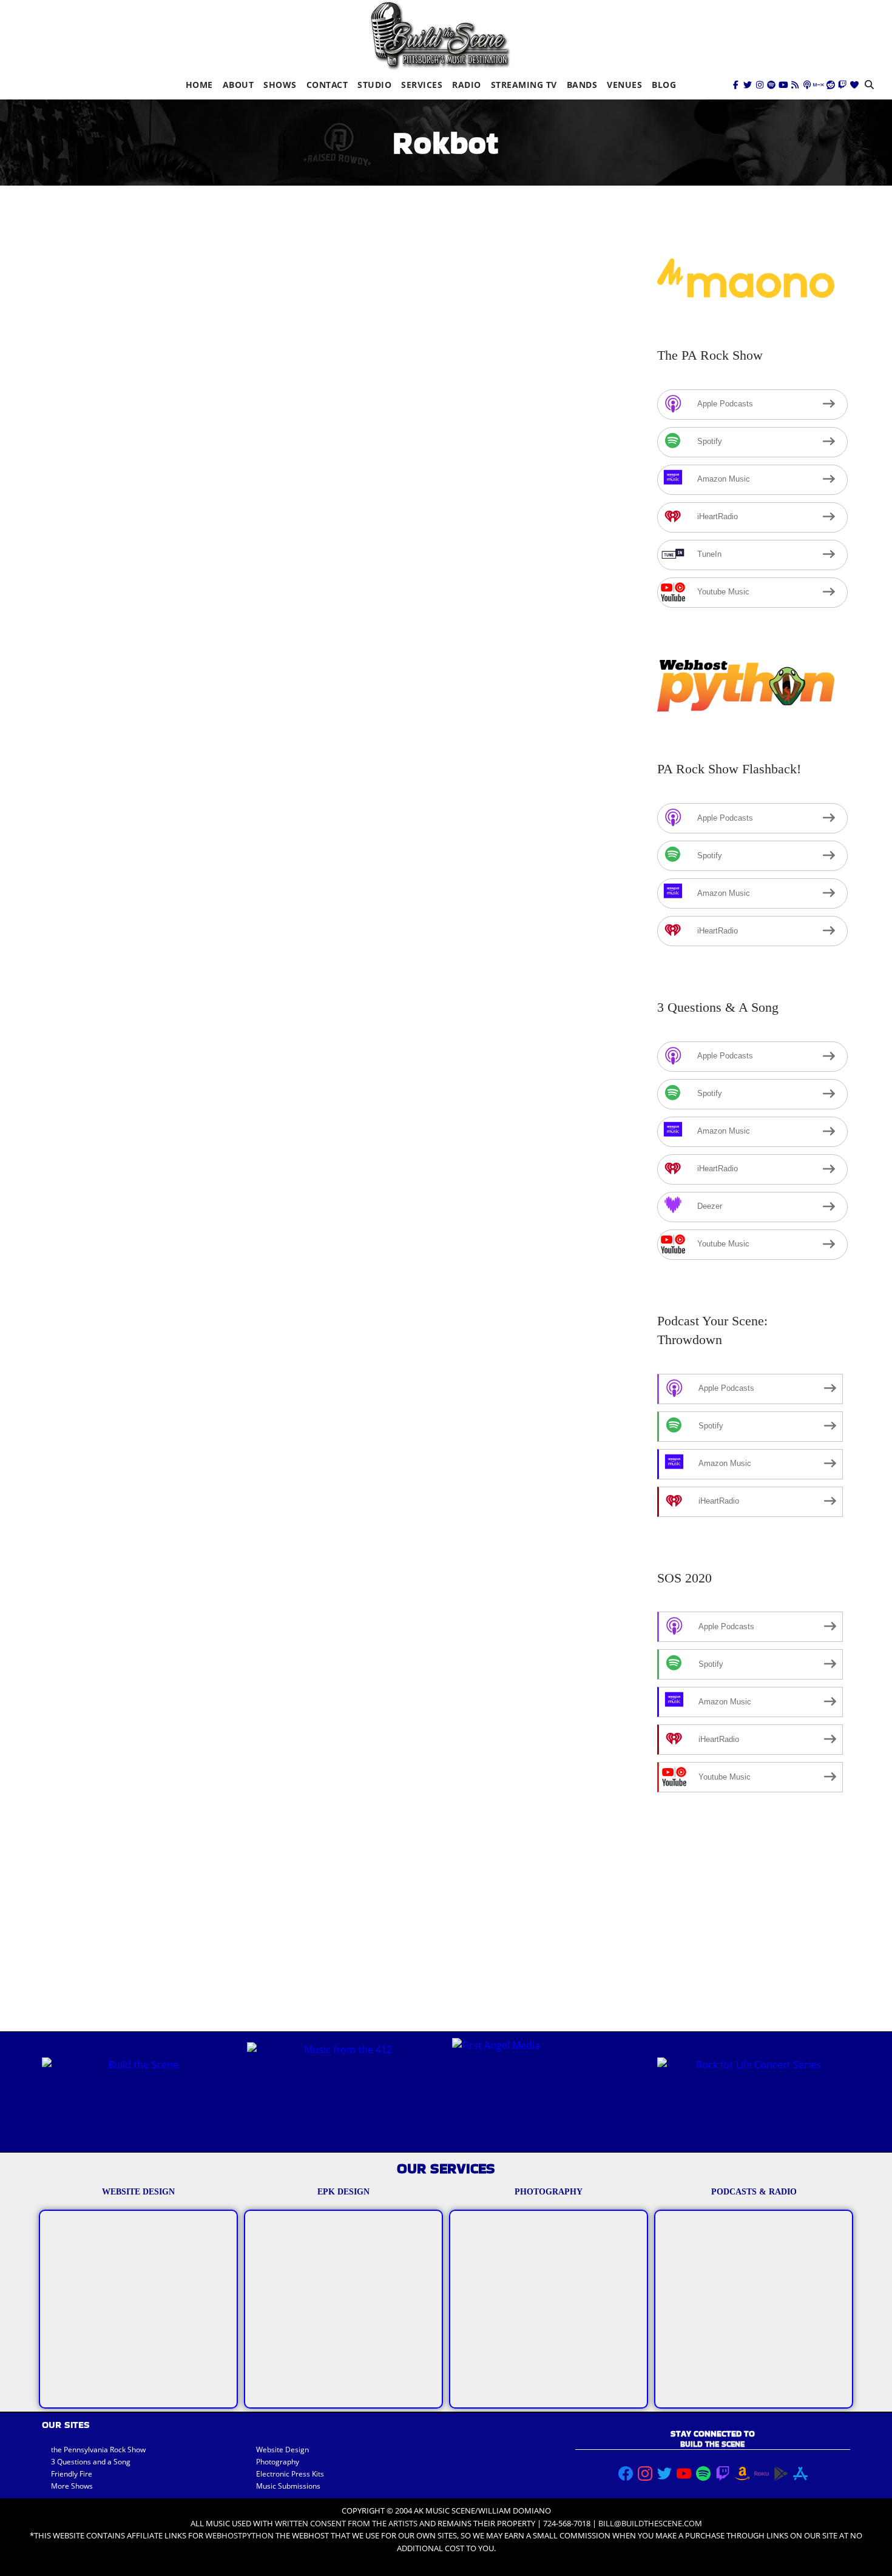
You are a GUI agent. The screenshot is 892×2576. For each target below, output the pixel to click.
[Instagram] (760, 85)
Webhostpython (239, 2535)
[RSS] (795, 85)
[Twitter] (748, 85)
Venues (624, 85)
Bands (582, 85)
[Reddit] (831, 85)
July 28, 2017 (80, 613)
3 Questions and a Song (91, 2462)
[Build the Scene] (440, 35)
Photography (278, 2462)
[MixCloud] (819, 85)
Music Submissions (288, 2486)
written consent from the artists (346, 2523)
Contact (327, 85)
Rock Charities (99, 1172)
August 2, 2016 (86, 1189)
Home (199, 85)
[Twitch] (842, 85)
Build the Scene (160, 613)
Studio (374, 85)
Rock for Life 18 (103, 595)
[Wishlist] (854, 85)
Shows (280, 85)
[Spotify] (771, 85)
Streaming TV (524, 85)
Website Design (282, 2450)
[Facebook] (736, 85)
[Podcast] (807, 85)
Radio (467, 85)
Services (422, 85)
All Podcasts (242, 613)
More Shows (72, 2486)
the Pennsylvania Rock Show (98, 2450)
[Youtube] (783, 85)
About (238, 85)
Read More (78, 749)
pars (283, 613)
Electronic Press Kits (290, 2474)
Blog (664, 85)
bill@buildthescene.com (650, 2523)
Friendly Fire (72, 2474)
